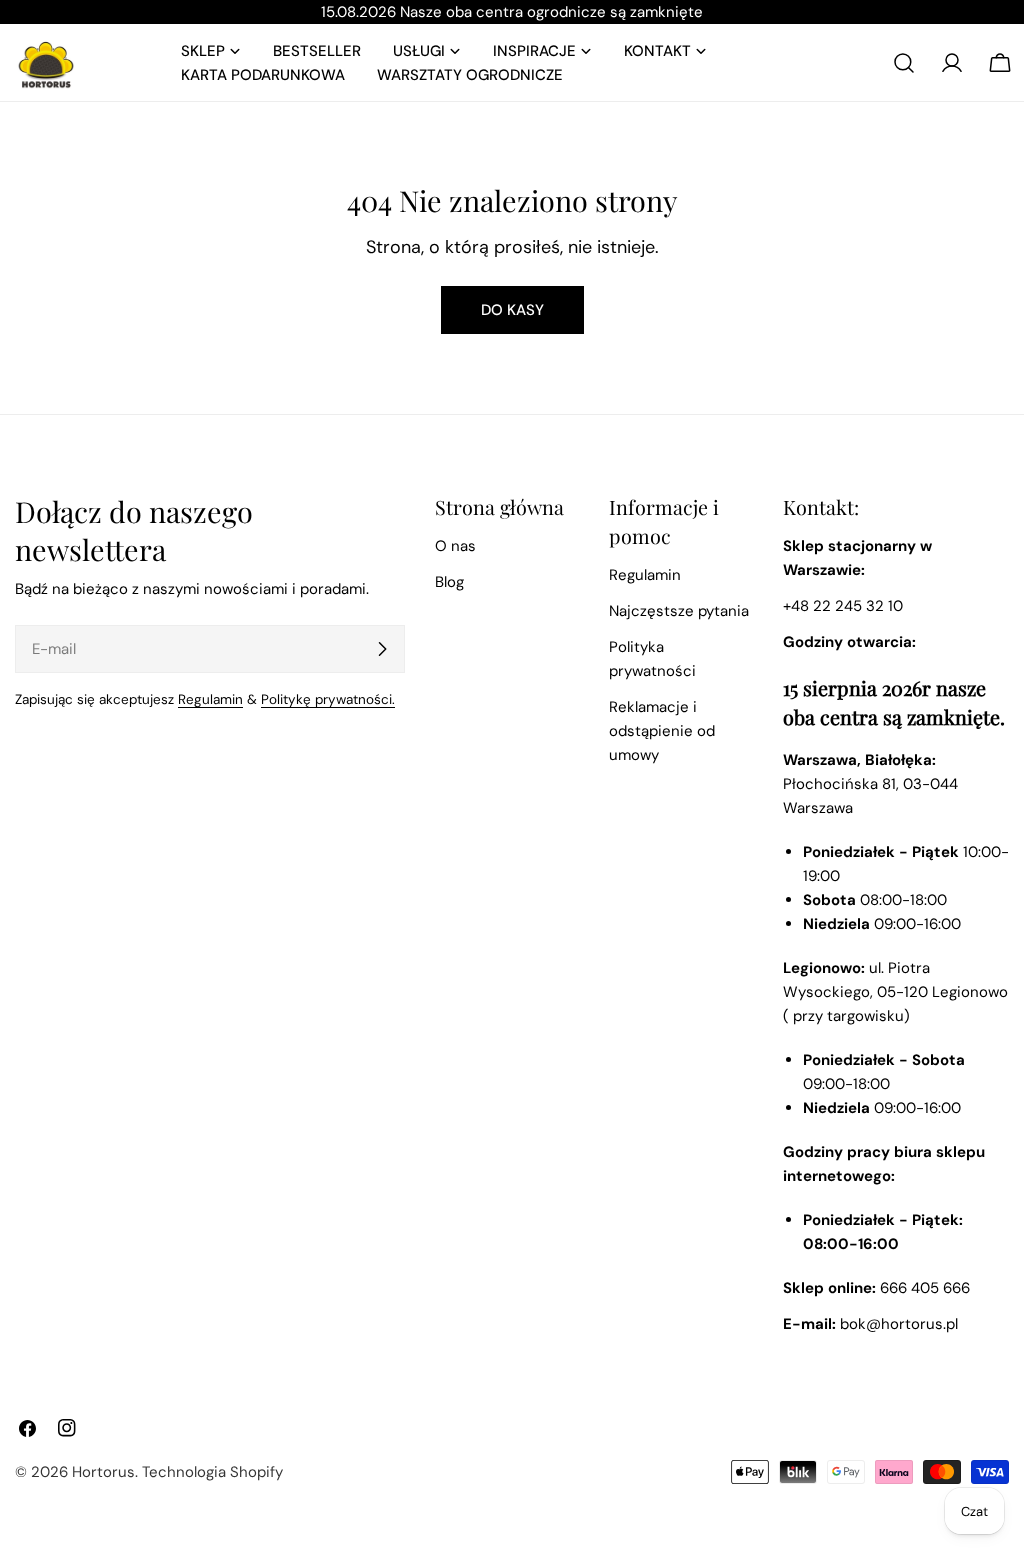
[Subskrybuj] (382, 649)
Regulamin (210, 699)
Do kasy (512, 310)
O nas (455, 546)
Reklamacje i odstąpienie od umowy (662, 731)
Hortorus (103, 1472)
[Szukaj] (904, 63)
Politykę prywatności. (328, 699)
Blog (449, 582)
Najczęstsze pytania (679, 611)
